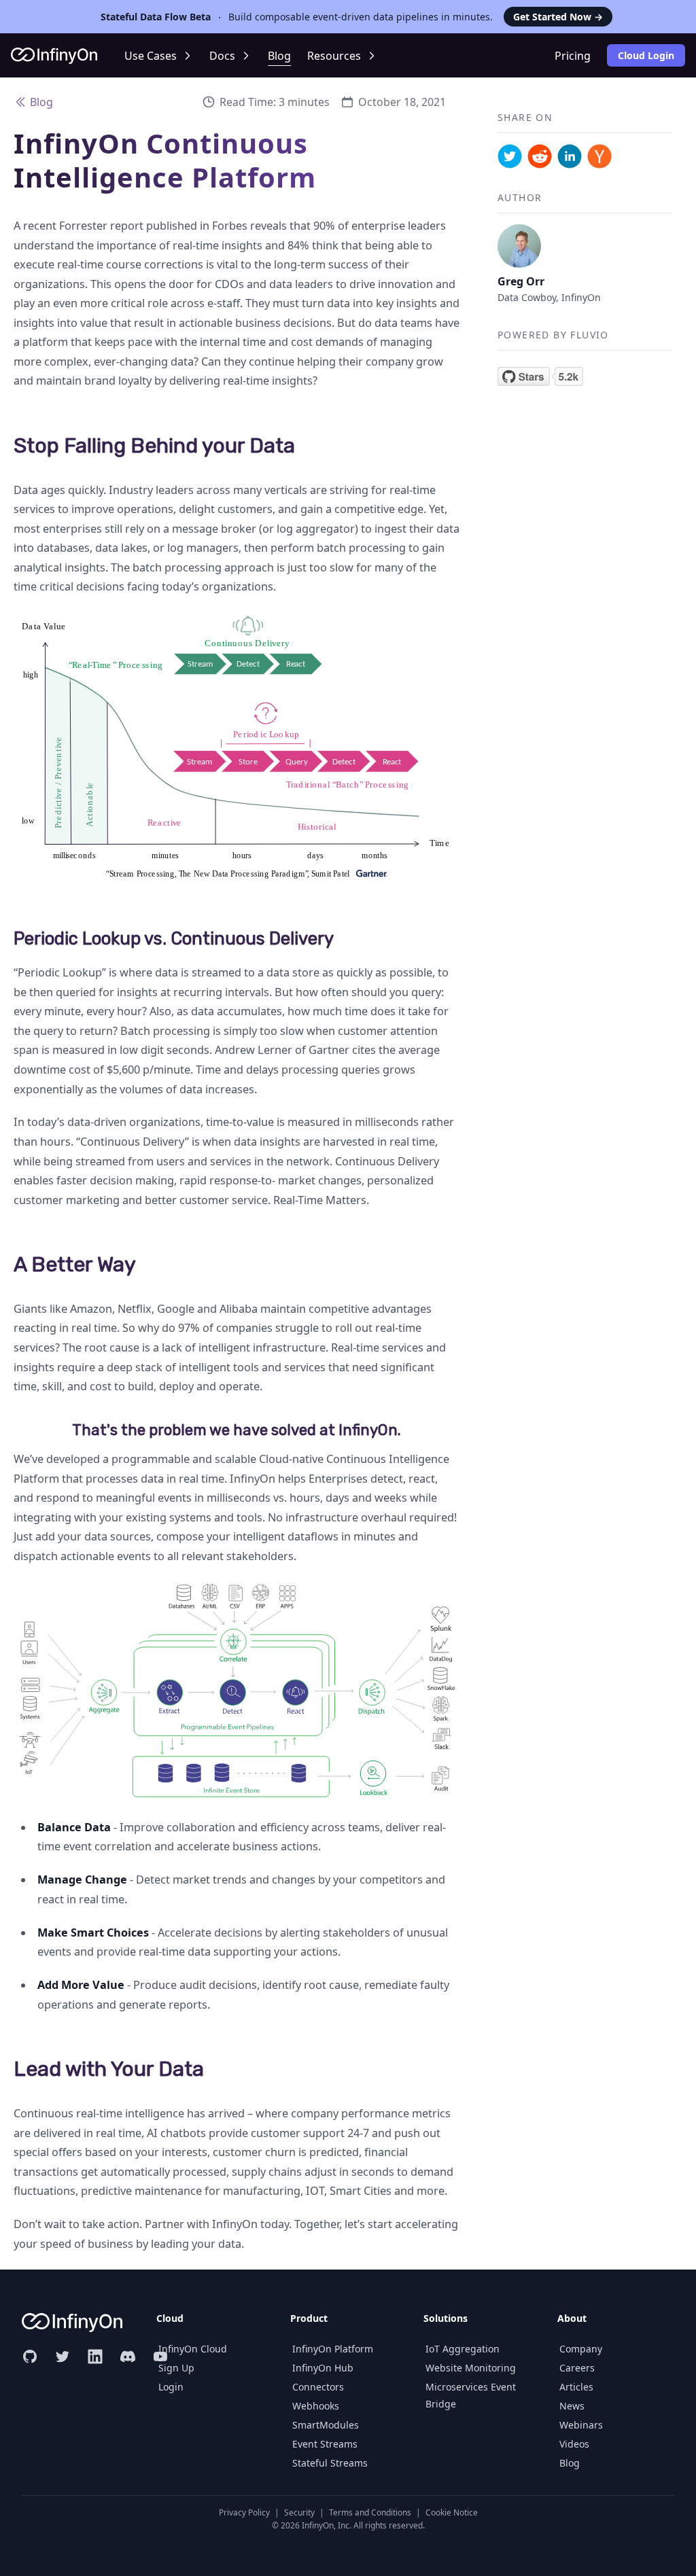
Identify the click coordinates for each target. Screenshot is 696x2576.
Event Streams (325, 2444)
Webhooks (316, 2406)
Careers (577, 2368)
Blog (279, 56)
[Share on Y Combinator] (599, 156)
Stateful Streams (330, 2463)
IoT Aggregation (463, 2349)
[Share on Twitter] (510, 156)
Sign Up (176, 2368)
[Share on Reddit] (540, 156)
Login (171, 2387)
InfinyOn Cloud (193, 2349)
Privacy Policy (244, 2512)
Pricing (573, 56)
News (572, 2406)
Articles (576, 2387)
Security (299, 2512)
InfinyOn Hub (323, 2368)
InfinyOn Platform (333, 2349)
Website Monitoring (471, 2368)
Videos (574, 2444)
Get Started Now (558, 17)
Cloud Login (646, 55)
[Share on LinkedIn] (570, 156)
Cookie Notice (452, 2512)
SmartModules (326, 2425)
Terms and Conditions (370, 2512)
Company (581, 2349)
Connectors (318, 2387)
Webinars (581, 2425)
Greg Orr (521, 281)
